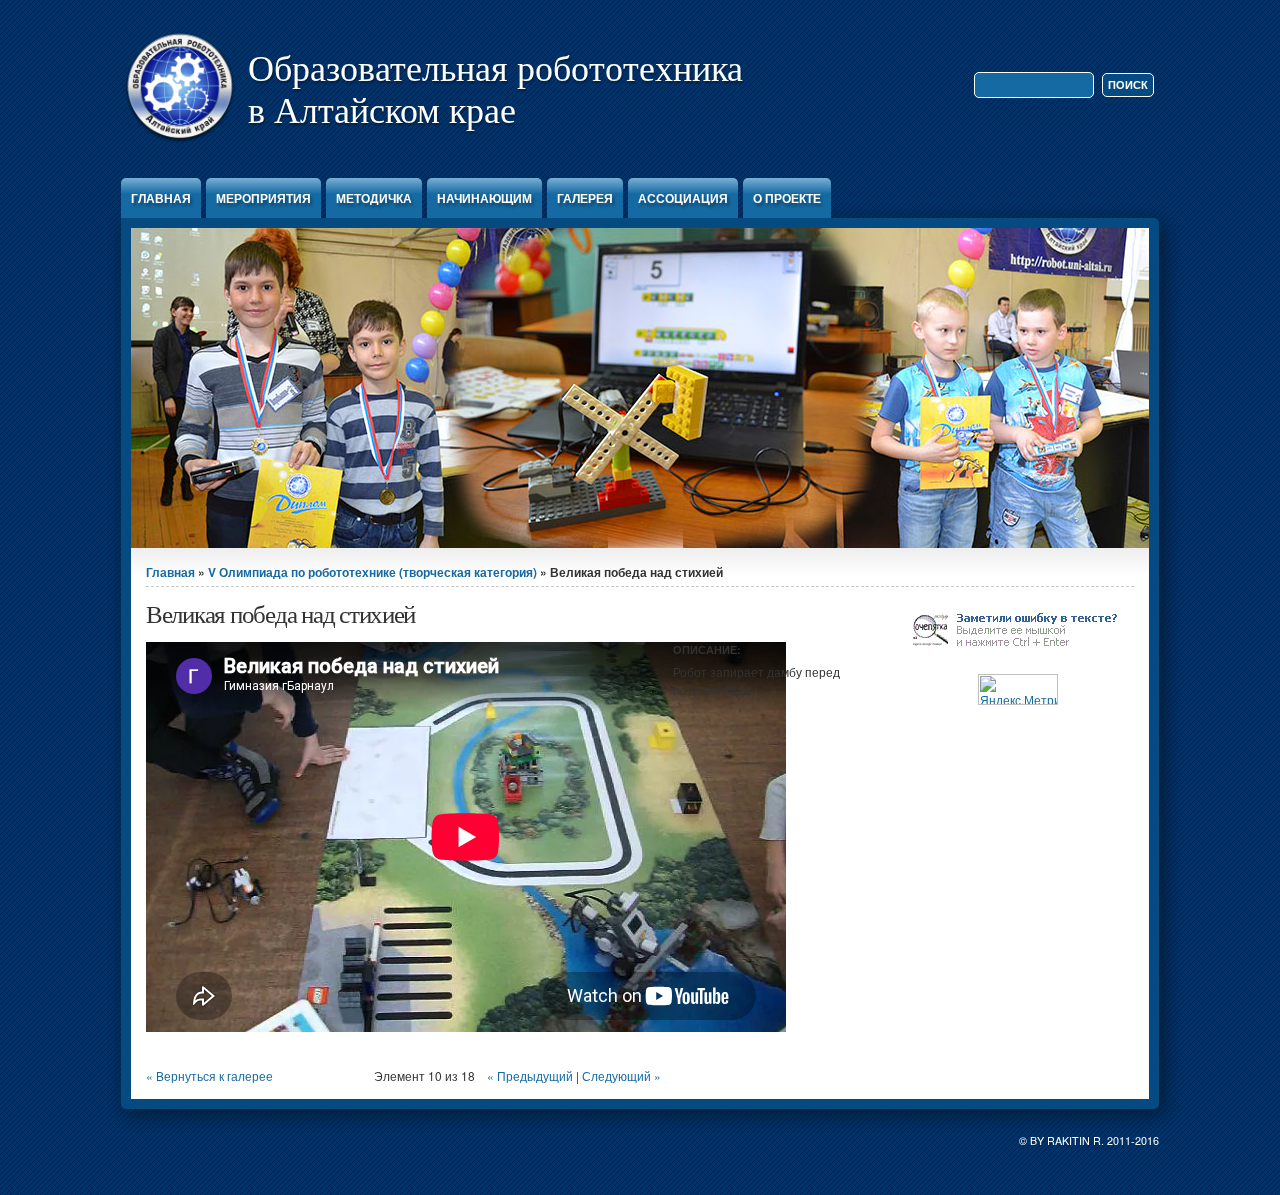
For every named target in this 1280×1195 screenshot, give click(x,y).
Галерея (585, 198)
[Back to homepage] (179, 142)
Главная (161, 198)
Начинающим (484, 198)
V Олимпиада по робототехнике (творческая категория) (372, 572)
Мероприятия (263, 198)
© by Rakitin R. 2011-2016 (1089, 1140)
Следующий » (621, 1075)
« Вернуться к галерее (209, 1075)
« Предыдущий (530, 1075)
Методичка (374, 198)
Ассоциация (683, 198)
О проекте (787, 198)
